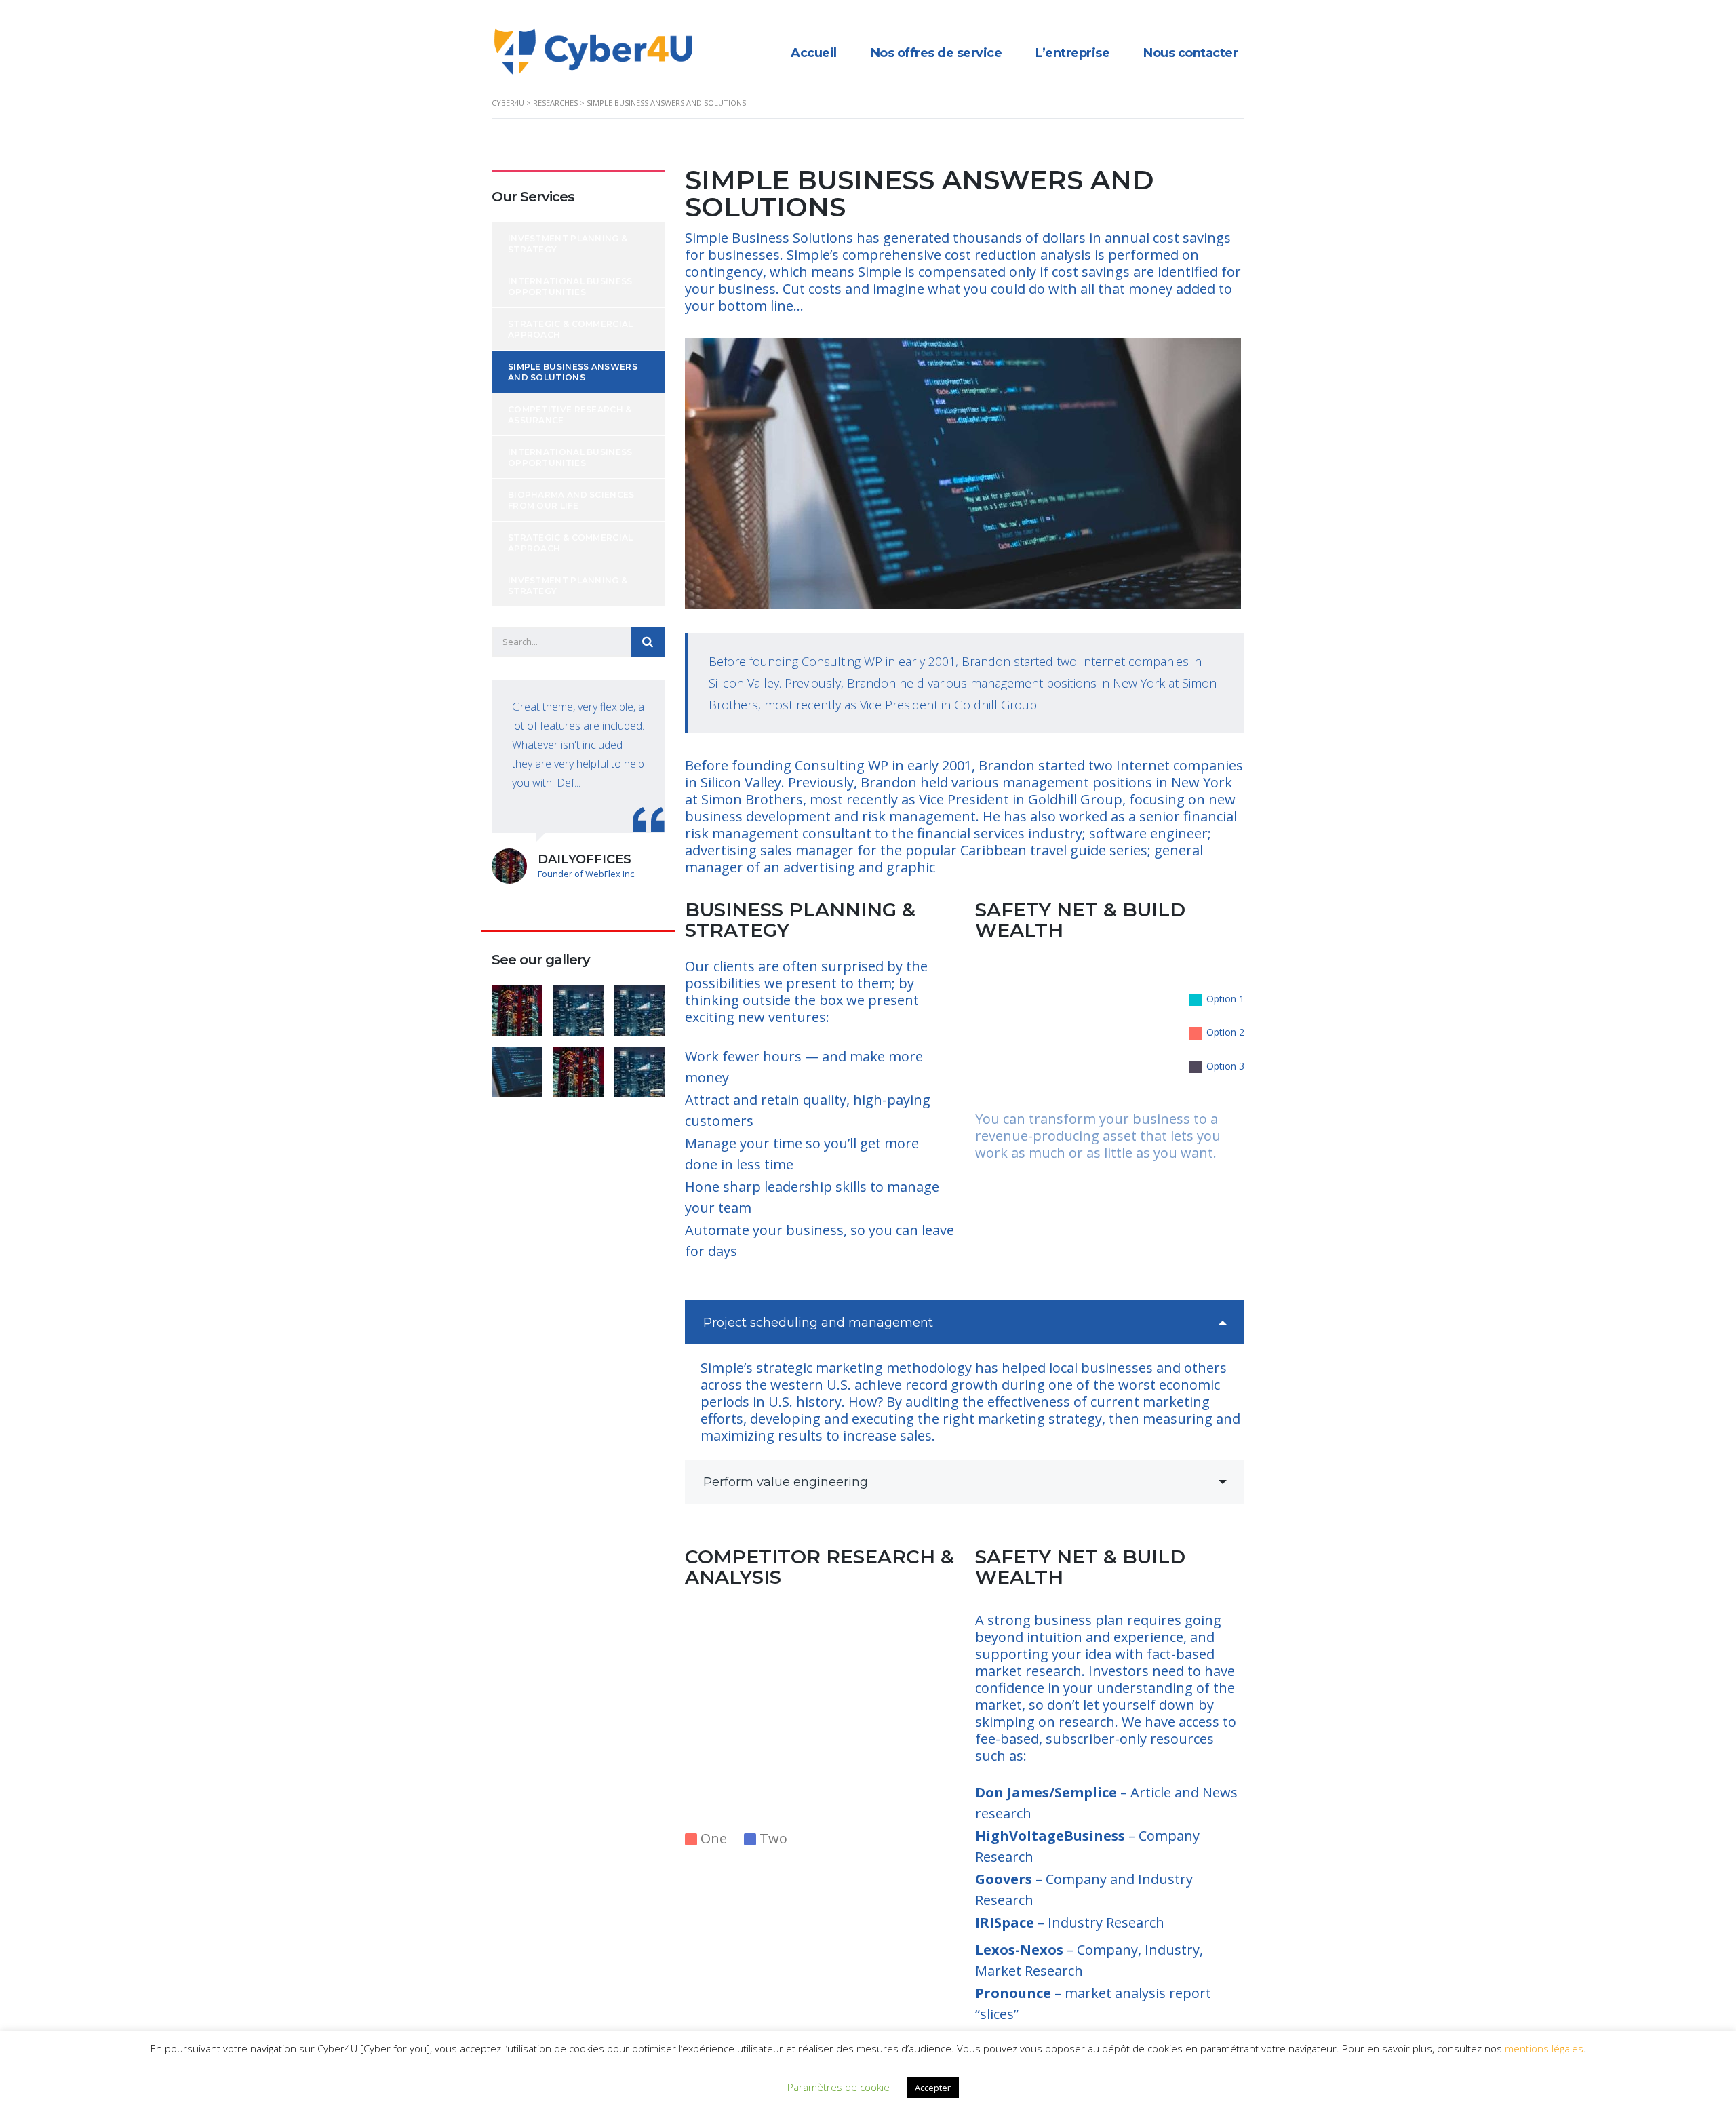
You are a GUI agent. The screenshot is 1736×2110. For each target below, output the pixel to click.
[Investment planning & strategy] (517, 1006)
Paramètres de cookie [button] (839, 2087)
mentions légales (1544, 2048)
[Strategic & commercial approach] (639, 1006)
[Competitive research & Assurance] (578, 1067)
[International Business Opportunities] (578, 1006)
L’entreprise (1072, 53)
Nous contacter (1190, 53)
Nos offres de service (936, 53)
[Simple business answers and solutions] (517, 1067)
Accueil (814, 53)
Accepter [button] (933, 2088)
